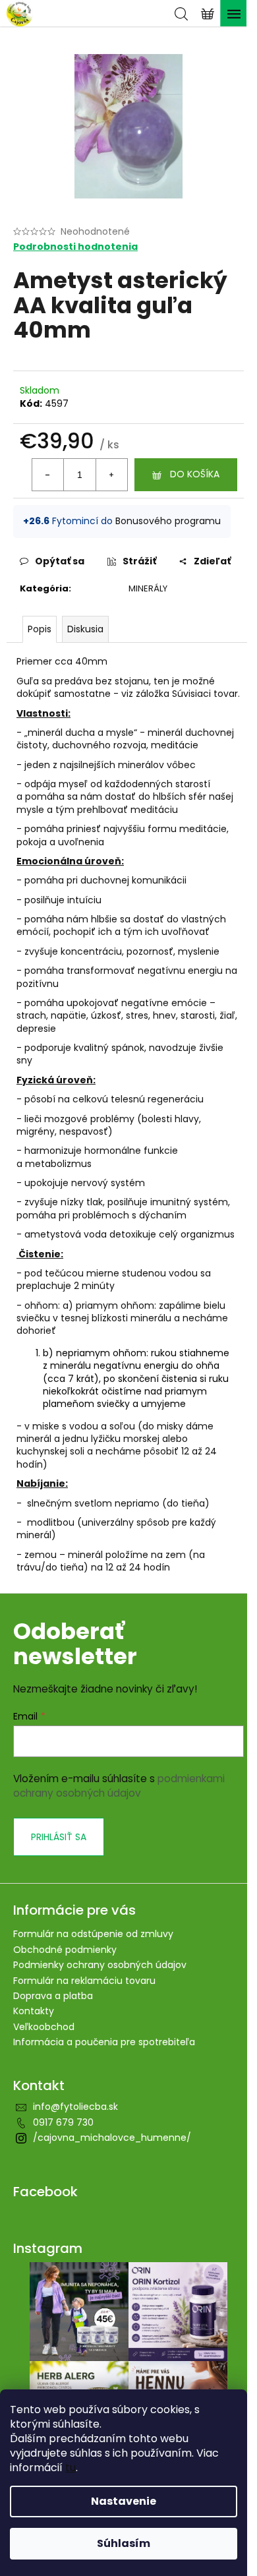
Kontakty (34, 2011)
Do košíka (195, 474)
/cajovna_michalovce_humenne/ (112, 2138)
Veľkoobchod (44, 2027)
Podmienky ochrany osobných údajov (100, 1965)
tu (71, 2468)
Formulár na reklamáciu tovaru (84, 1981)
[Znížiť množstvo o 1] (48, 475)
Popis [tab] (40, 629)
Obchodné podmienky (65, 1950)
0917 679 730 (63, 2122)
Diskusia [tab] (85, 629)
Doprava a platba (53, 1996)
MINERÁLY (148, 588)
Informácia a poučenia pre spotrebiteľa (104, 2042)
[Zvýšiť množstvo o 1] (111, 475)
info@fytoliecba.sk (75, 2107)
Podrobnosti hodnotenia (75, 247)
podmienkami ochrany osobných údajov (119, 1786)
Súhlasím (124, 2543)
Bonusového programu (168, 521)
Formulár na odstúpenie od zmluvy (93, 1934)
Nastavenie (124, 2501)
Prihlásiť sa (59, 1837)
